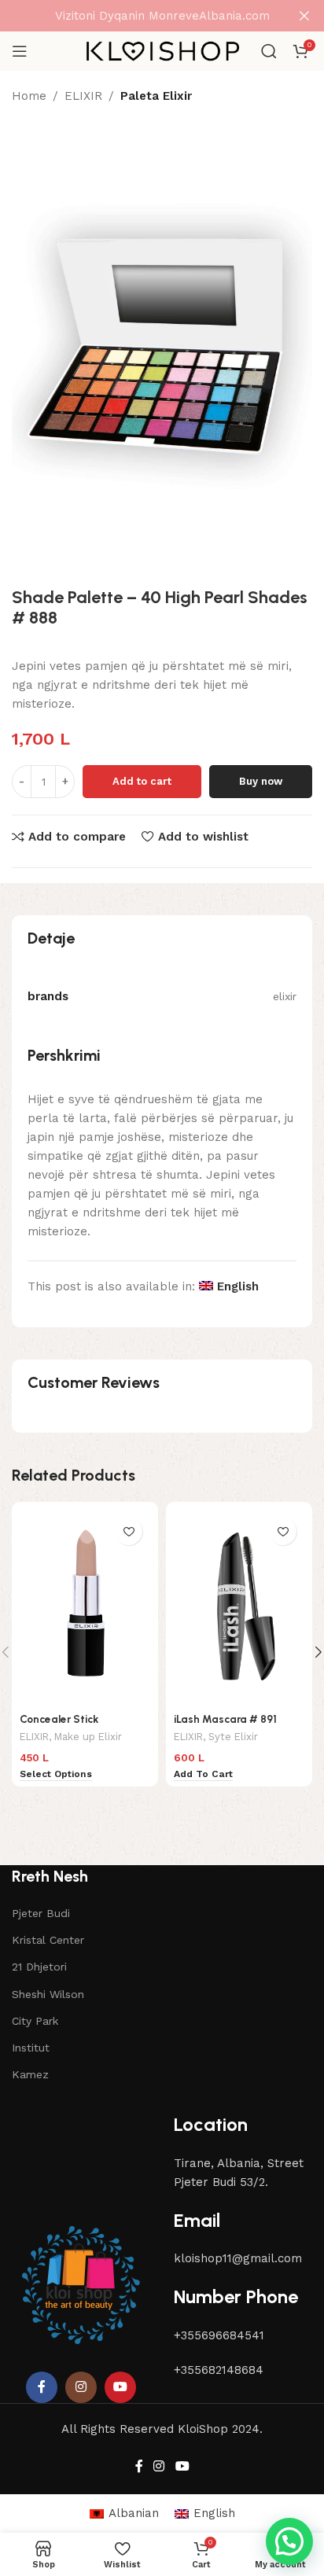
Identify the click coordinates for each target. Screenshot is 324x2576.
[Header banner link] (138, 16)
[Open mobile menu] (20, 51)
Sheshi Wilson (48, 1994)
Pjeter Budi (41, 1913)
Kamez (30, 2074)
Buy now (261, 781)
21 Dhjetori (39, 1967)
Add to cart (142, 781)
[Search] (269, 51)
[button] (289, 2541)
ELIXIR (83, 96)
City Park (35, 2021)
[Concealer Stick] (85, 1608)
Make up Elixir (88, 1737)
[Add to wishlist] (129, 1531)
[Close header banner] (304, 16)
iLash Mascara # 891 (225, 1719)
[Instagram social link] (81, 2387)
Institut (31, 2048)
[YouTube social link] (120, 2387)
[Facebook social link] (42, 2387)
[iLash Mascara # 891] (239, 1608)
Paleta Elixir (156, 96)
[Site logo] (162, 50)
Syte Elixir (233, 1737)
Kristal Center (48, 1940)
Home (29, 96)
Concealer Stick (59, 1719)
